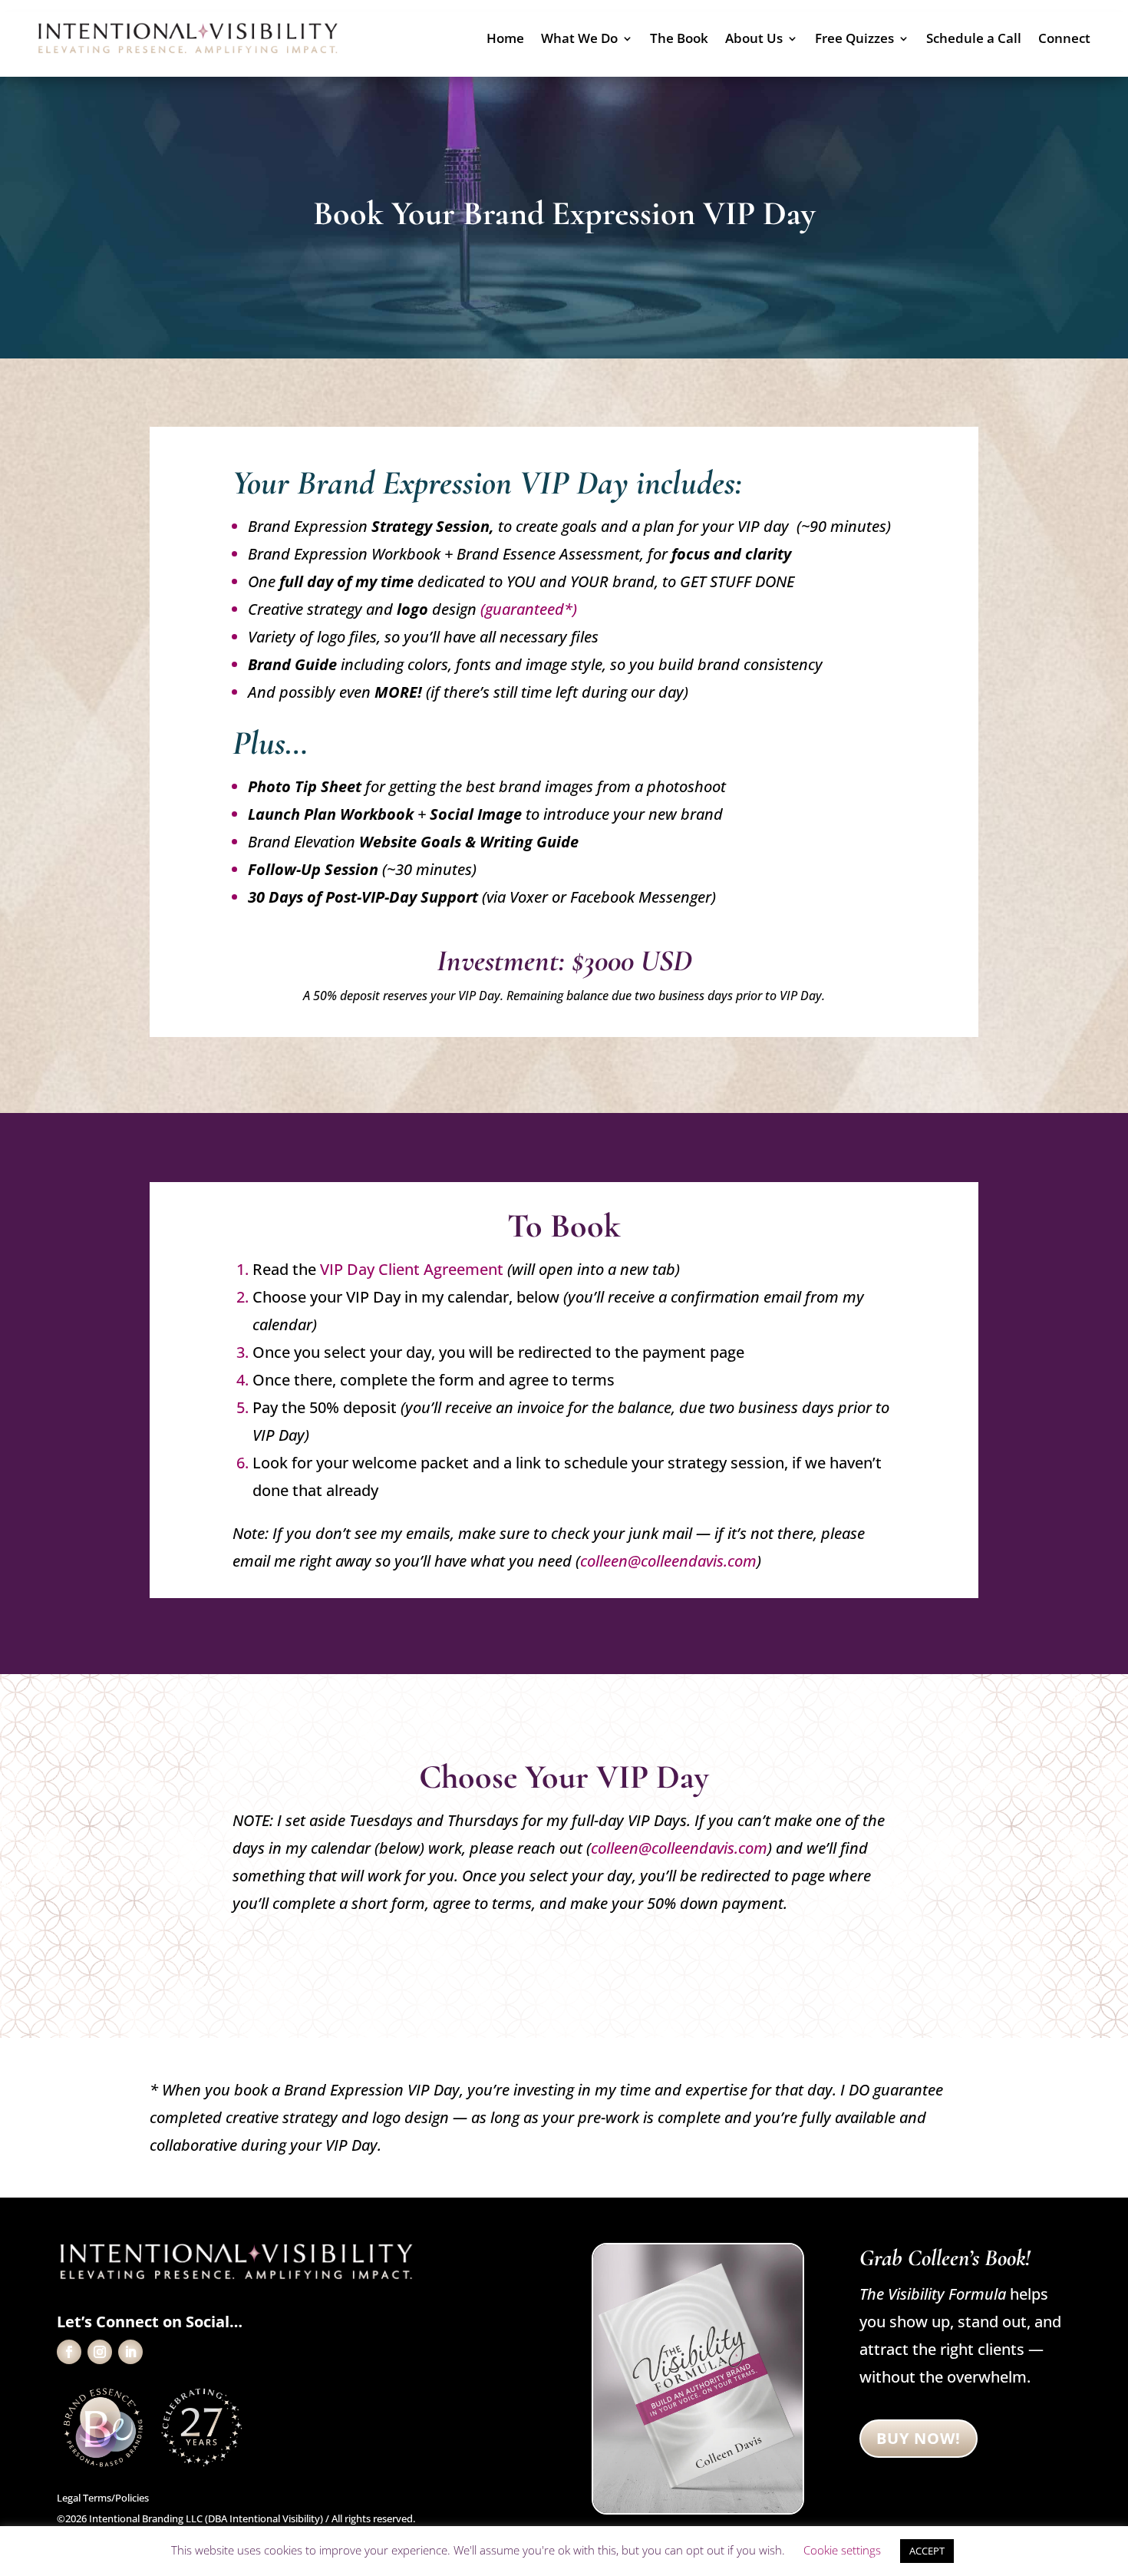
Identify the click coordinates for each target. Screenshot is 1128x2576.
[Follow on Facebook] (69, 2352)
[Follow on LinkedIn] (130, 2352)
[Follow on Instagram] (100, 2352)
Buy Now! (919, 2438)
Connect (1064, 40)
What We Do (579, 40)
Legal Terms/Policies (103, 2498)
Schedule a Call (974, 40)
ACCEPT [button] (927, 2551)
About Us (754, 40)
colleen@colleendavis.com (668, 1561)
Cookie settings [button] (842, 2550)
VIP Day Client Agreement (412, 1269)
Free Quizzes (854, 40)
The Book (679, 40)
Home (505, 40)
